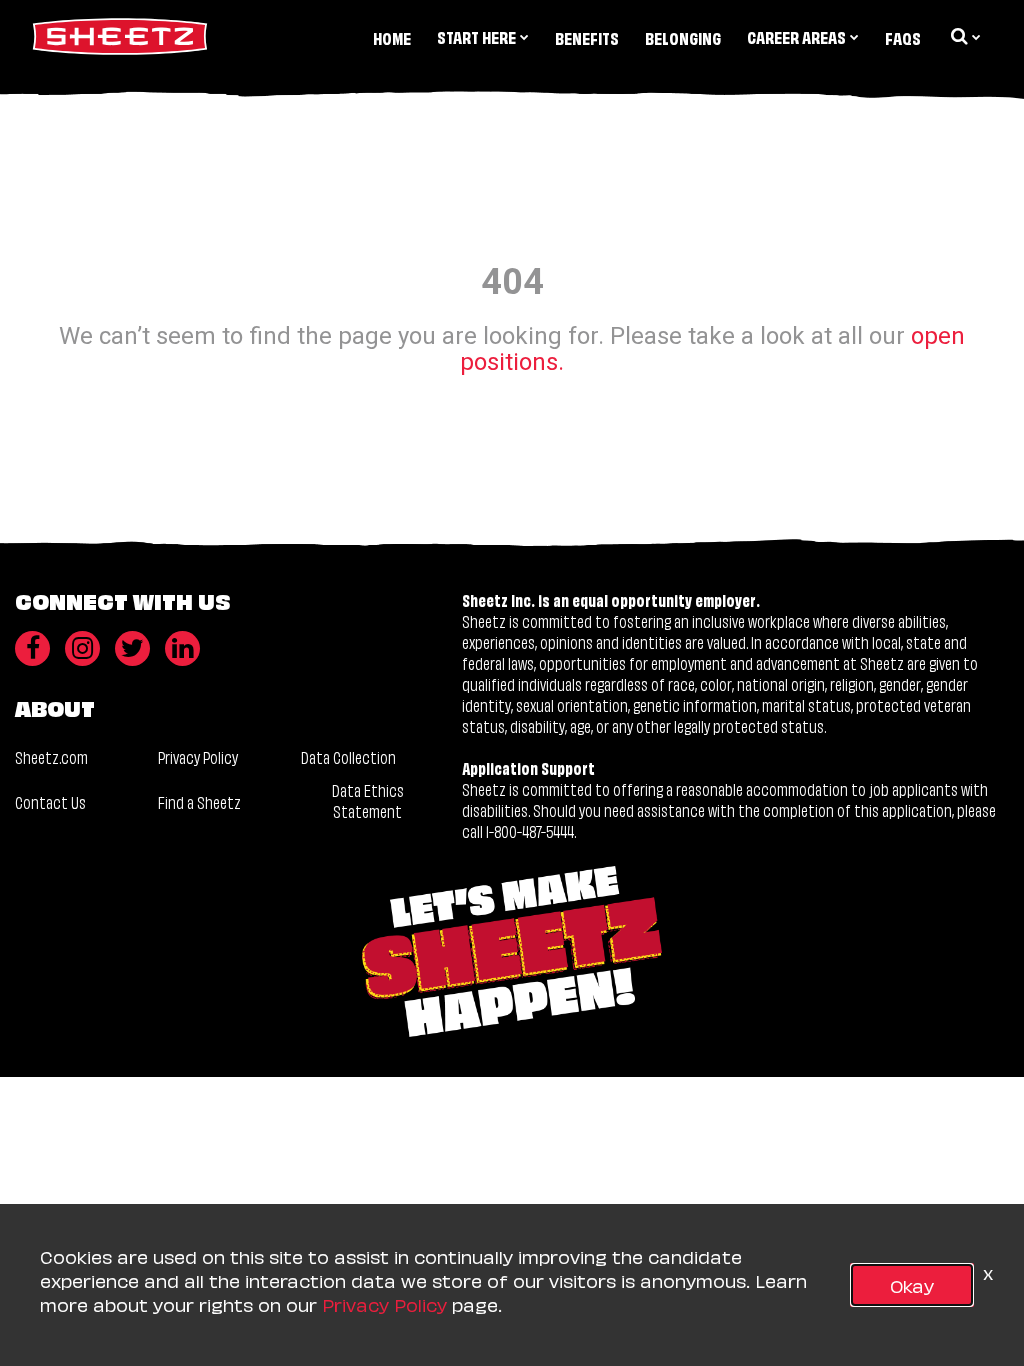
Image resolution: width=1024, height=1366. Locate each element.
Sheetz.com (51, 756)
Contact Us (50, 801)
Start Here (476, 36)
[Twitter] (132, 648)
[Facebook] (32, 648)
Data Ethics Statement (368, 800)
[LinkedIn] (182, 648)
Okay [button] (912, 1284)
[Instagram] (82, 648)
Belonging (683, 37)
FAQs (903, 37)
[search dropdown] (964, 36)
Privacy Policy (198, 756)
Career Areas (796, 36)
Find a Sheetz (199, 801)
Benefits (587, 37)
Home (392, 37)
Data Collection (348, 756)
